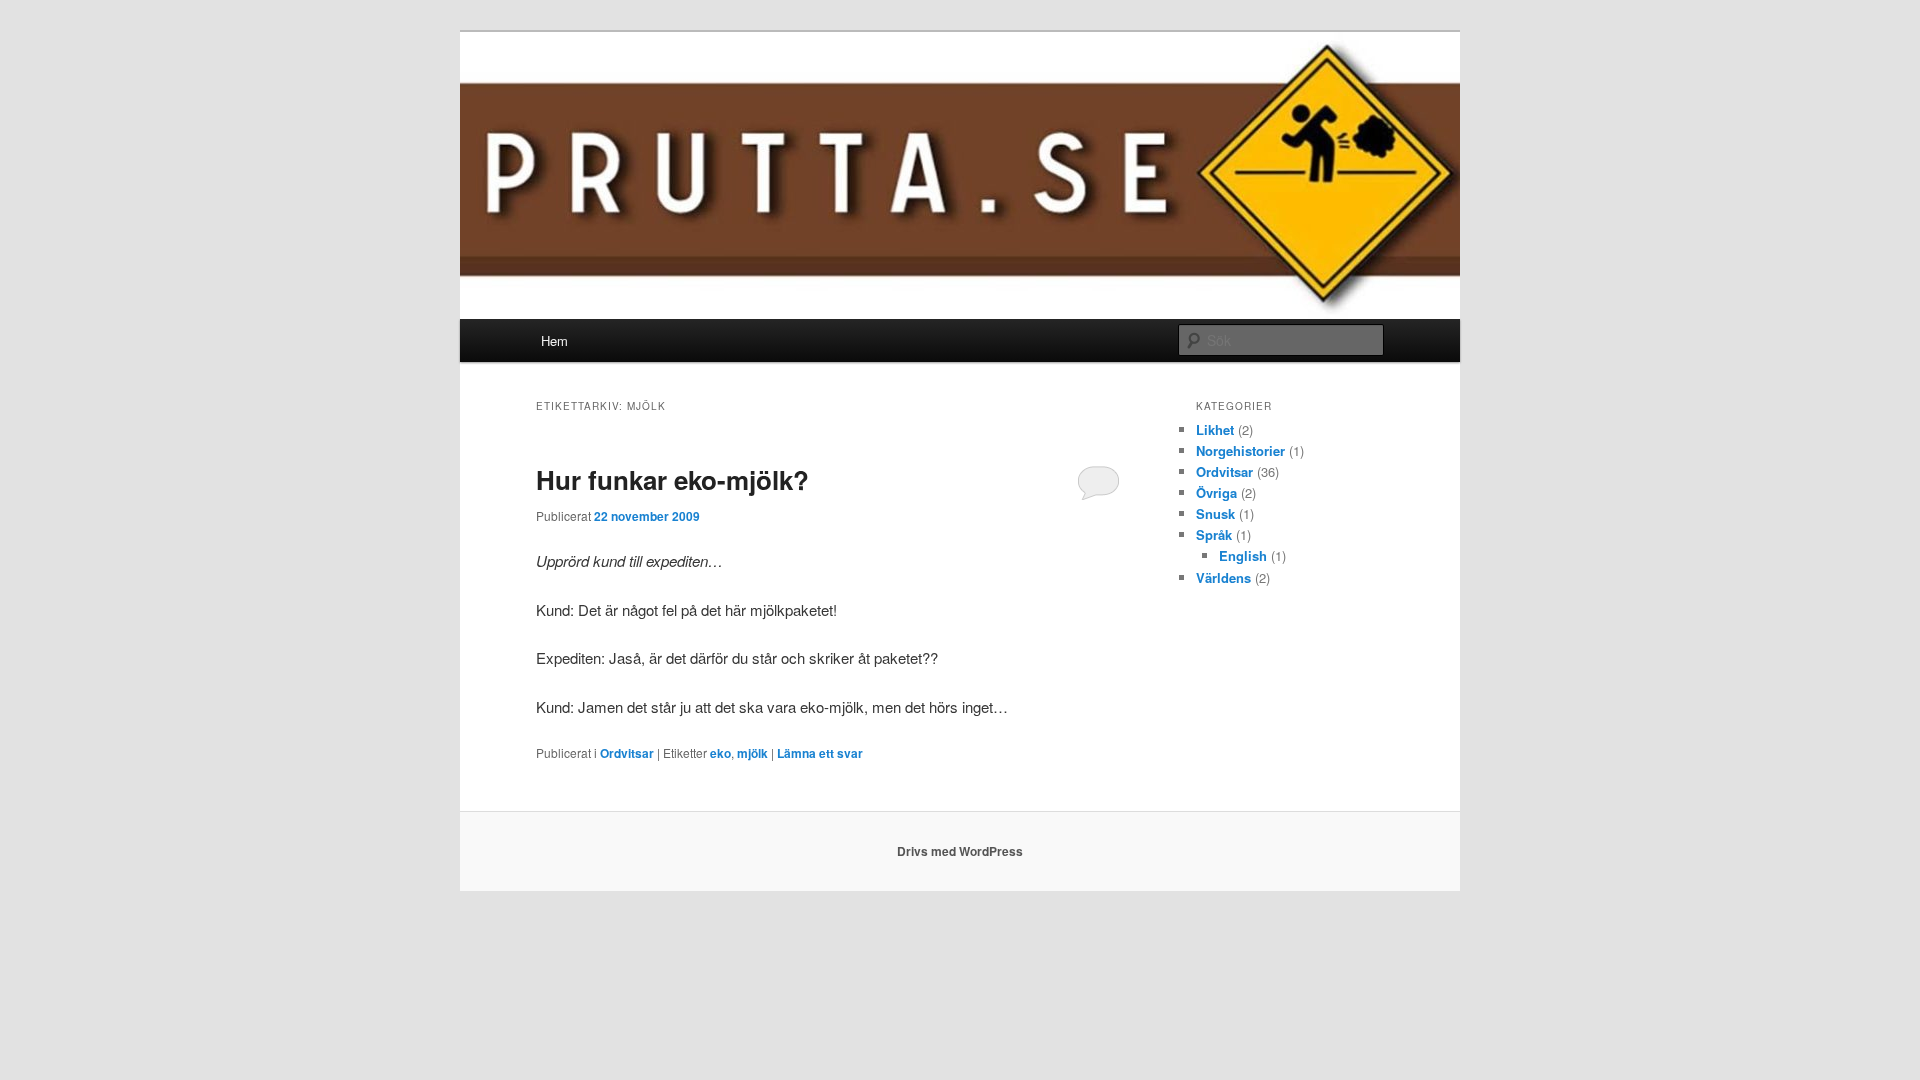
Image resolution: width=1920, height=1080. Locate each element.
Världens (1223, 577)
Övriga (1216, 492)
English (1243, 555)
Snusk (1215, 513)
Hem (554, 340)
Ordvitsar (627, 753)
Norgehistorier (1240, 450)
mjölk (752, 753)
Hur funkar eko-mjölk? (672, 479)
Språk (1214, 534)
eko (720, 753)
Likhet (1215, 429)
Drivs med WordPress (960, 851)
